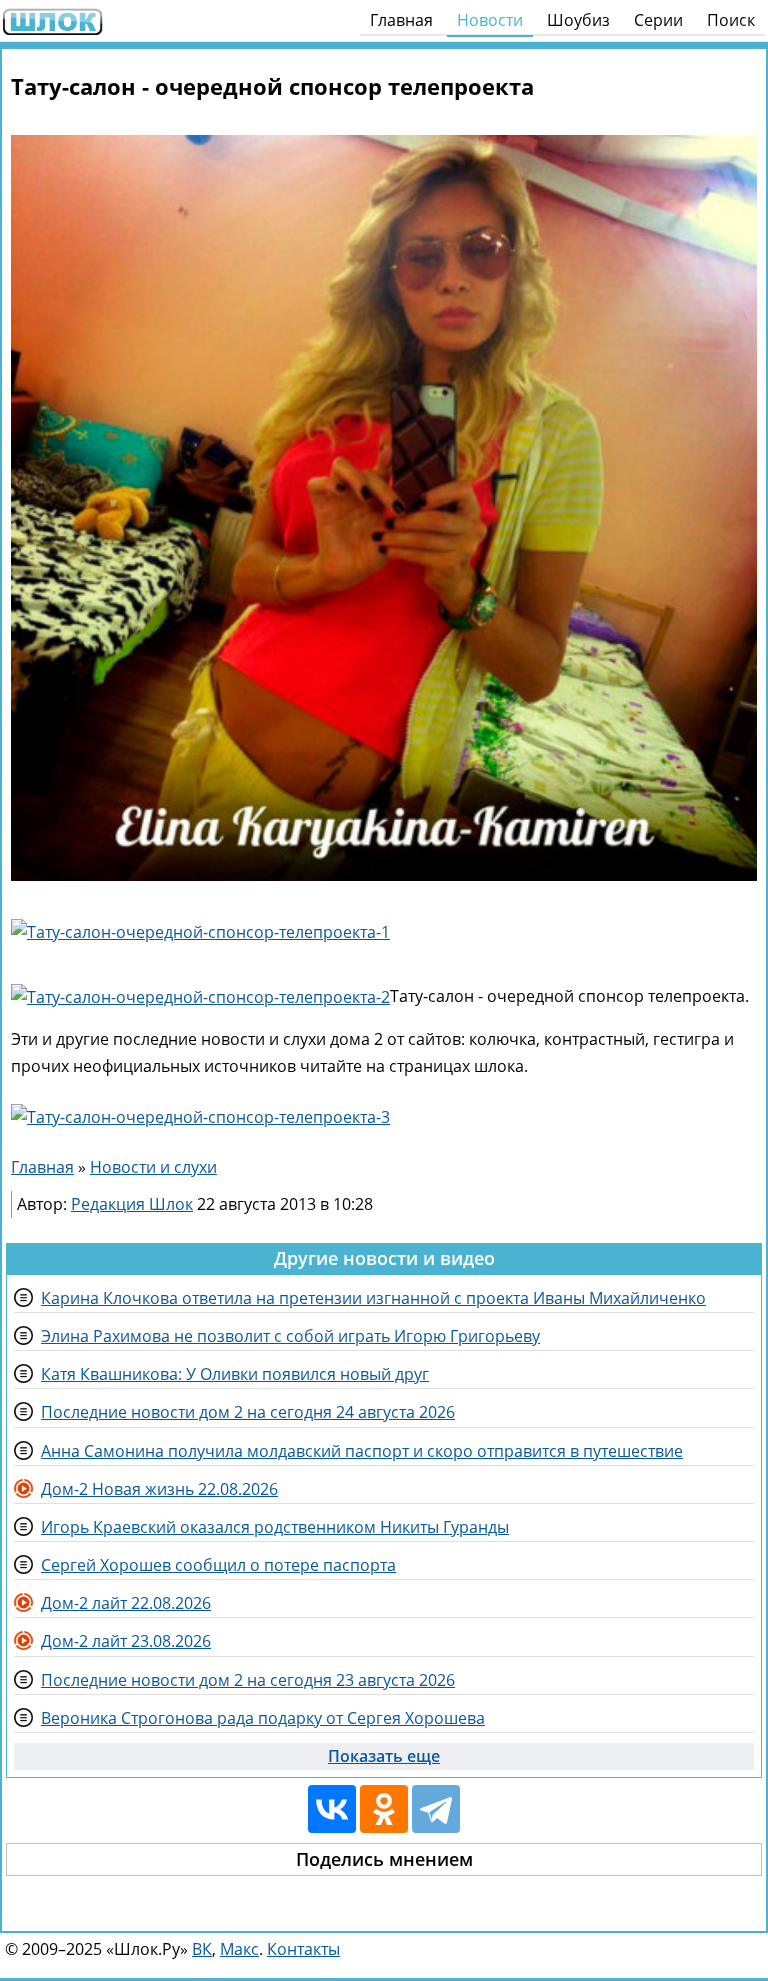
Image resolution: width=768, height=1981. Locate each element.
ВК (202, 1949)
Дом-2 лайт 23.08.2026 (126, 1641)
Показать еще (384, 1756)
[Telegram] (436, 1809)
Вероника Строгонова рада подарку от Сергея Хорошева (263, 1718)
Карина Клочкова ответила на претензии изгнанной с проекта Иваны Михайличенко (373, 1298)
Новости (490, 20)
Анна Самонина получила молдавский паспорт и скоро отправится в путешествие (362, 1451)
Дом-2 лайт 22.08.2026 (126, 1603)
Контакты (303, 1949)
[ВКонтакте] (332, 1809)
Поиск (731, 20)
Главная (401, 20)
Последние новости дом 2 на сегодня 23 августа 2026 (248, 1680)
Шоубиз (578, 20)
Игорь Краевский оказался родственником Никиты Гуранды (275, 1527)
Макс (239, 1949)
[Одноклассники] (384, 1809)
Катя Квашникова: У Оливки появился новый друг (235, 1374)
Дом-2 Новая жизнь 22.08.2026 (159, 1489)
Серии (658, 20)
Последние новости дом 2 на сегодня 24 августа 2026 (248, 1412)
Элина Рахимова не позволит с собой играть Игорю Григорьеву (290, 1336)
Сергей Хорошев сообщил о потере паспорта (218, 1565)
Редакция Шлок (132, 1204)
